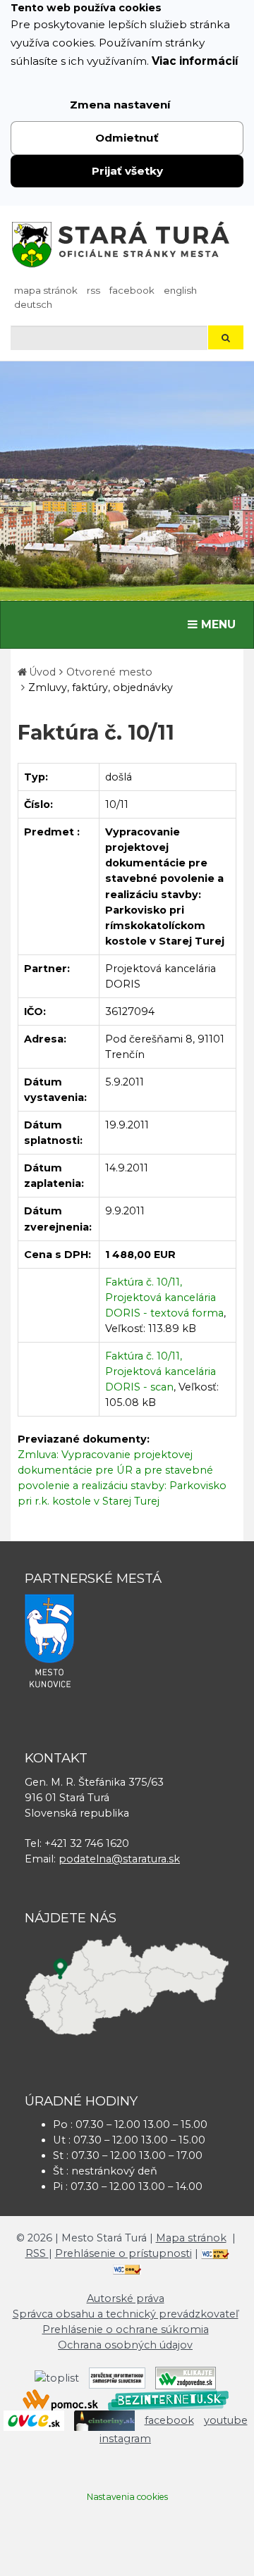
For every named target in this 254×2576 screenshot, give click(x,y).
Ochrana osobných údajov (125, 2345)
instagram (125, 2439)
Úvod (42, 672)
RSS (93, 290)
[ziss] (117, 2377)
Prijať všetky (127, 171)
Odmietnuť (127, 138)
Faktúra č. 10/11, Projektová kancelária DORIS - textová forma (164, 1298)
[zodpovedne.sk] (186, 2377)
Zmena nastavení (120, 105)
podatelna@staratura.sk (119, 1859)
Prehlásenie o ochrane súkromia (126, 2329)
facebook (132, 290)
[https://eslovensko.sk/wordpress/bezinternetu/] (168, 2399)
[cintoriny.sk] (104, 2420)
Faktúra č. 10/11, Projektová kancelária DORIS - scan (161, 1371)
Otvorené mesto (109, 672)
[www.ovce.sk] (34, 2420)
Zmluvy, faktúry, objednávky (101, 687)
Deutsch (33, 304)
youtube (226, 2420)
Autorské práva (126, 2298)
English (180, 290)
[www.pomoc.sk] (60, 2399)
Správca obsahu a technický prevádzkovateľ (126, 2314)
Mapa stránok (46, 290)
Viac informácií (195, 61)
